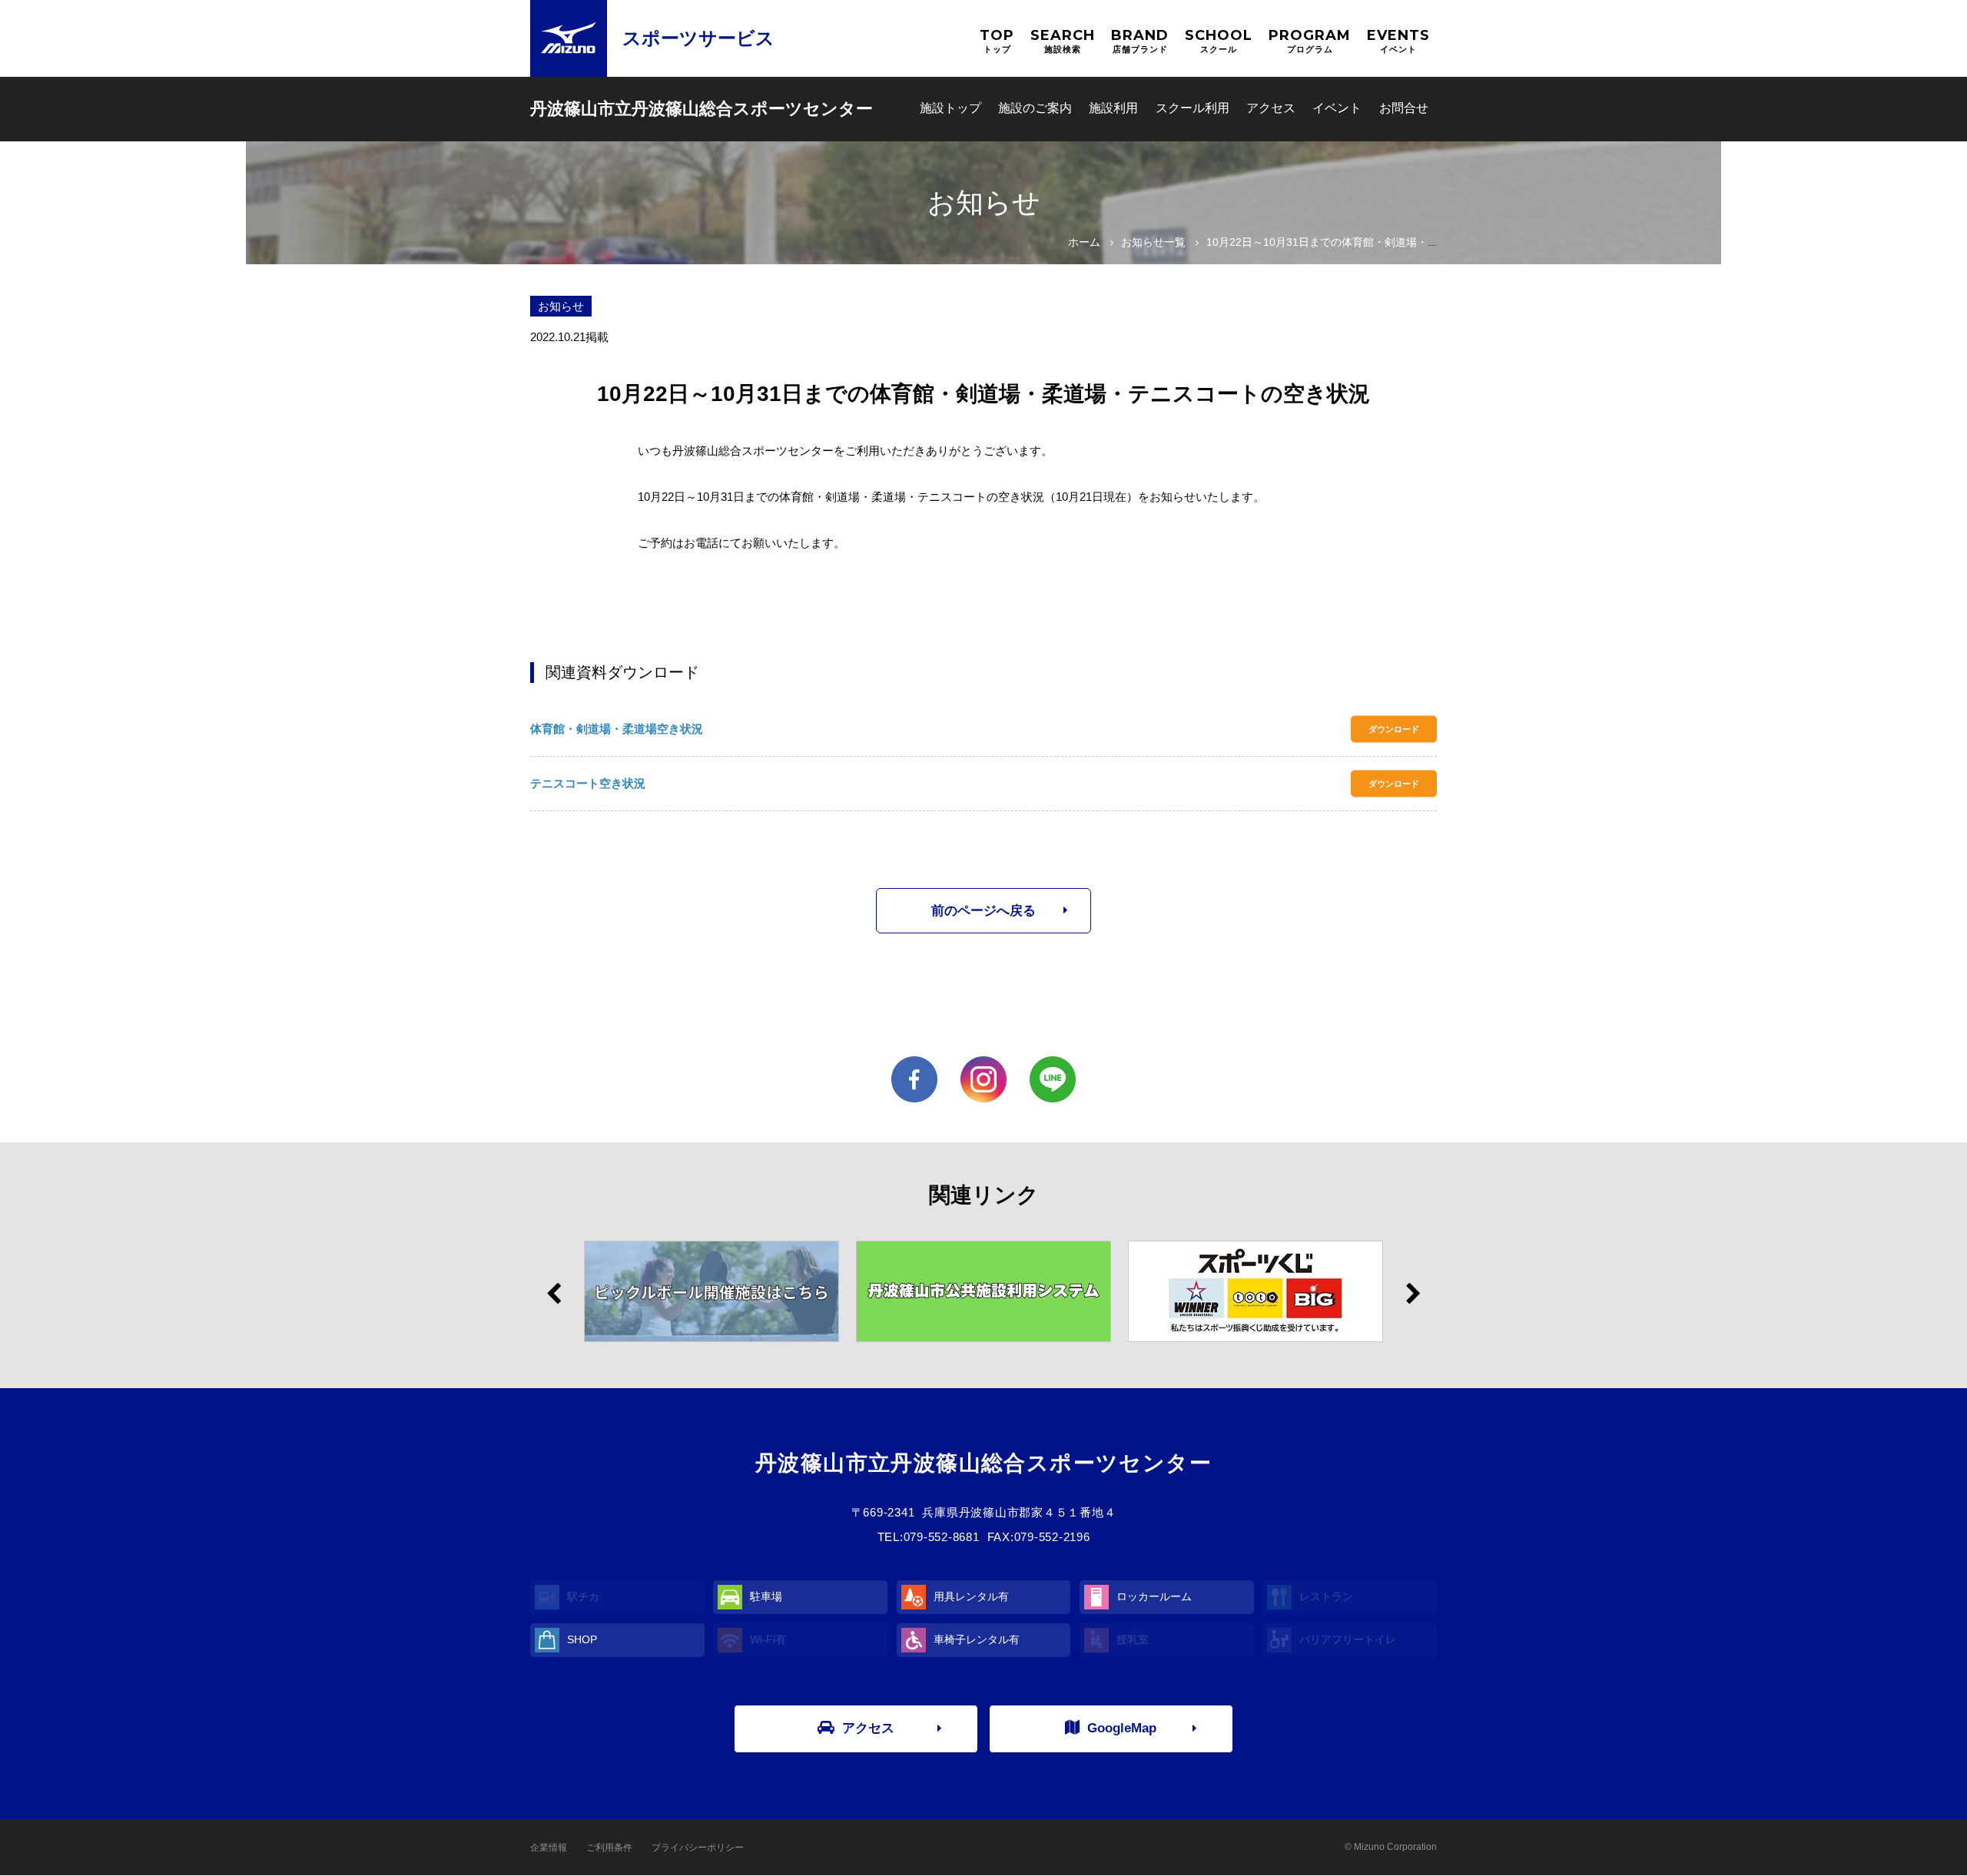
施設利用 (1113, 108)
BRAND (1140, 40)
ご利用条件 (609, 1848)
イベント (1337, 108)
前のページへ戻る (983, 911)
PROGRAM (1310, 40)
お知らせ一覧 (1153, 242)
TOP (997, 40)
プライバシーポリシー (698, 1848)
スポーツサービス (698, 38)
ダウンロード (1394, 729)
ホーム (1084, 242)
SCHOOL (1219, 40)
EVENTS (1398, 40)
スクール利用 (1192, 108)
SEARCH (1063, 40)
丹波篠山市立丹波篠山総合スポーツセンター (702, 109)
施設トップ (950, 108)
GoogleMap (1122, 1728)
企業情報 (549, 1848)
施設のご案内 (1035, 108)
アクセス (1271, 108)
